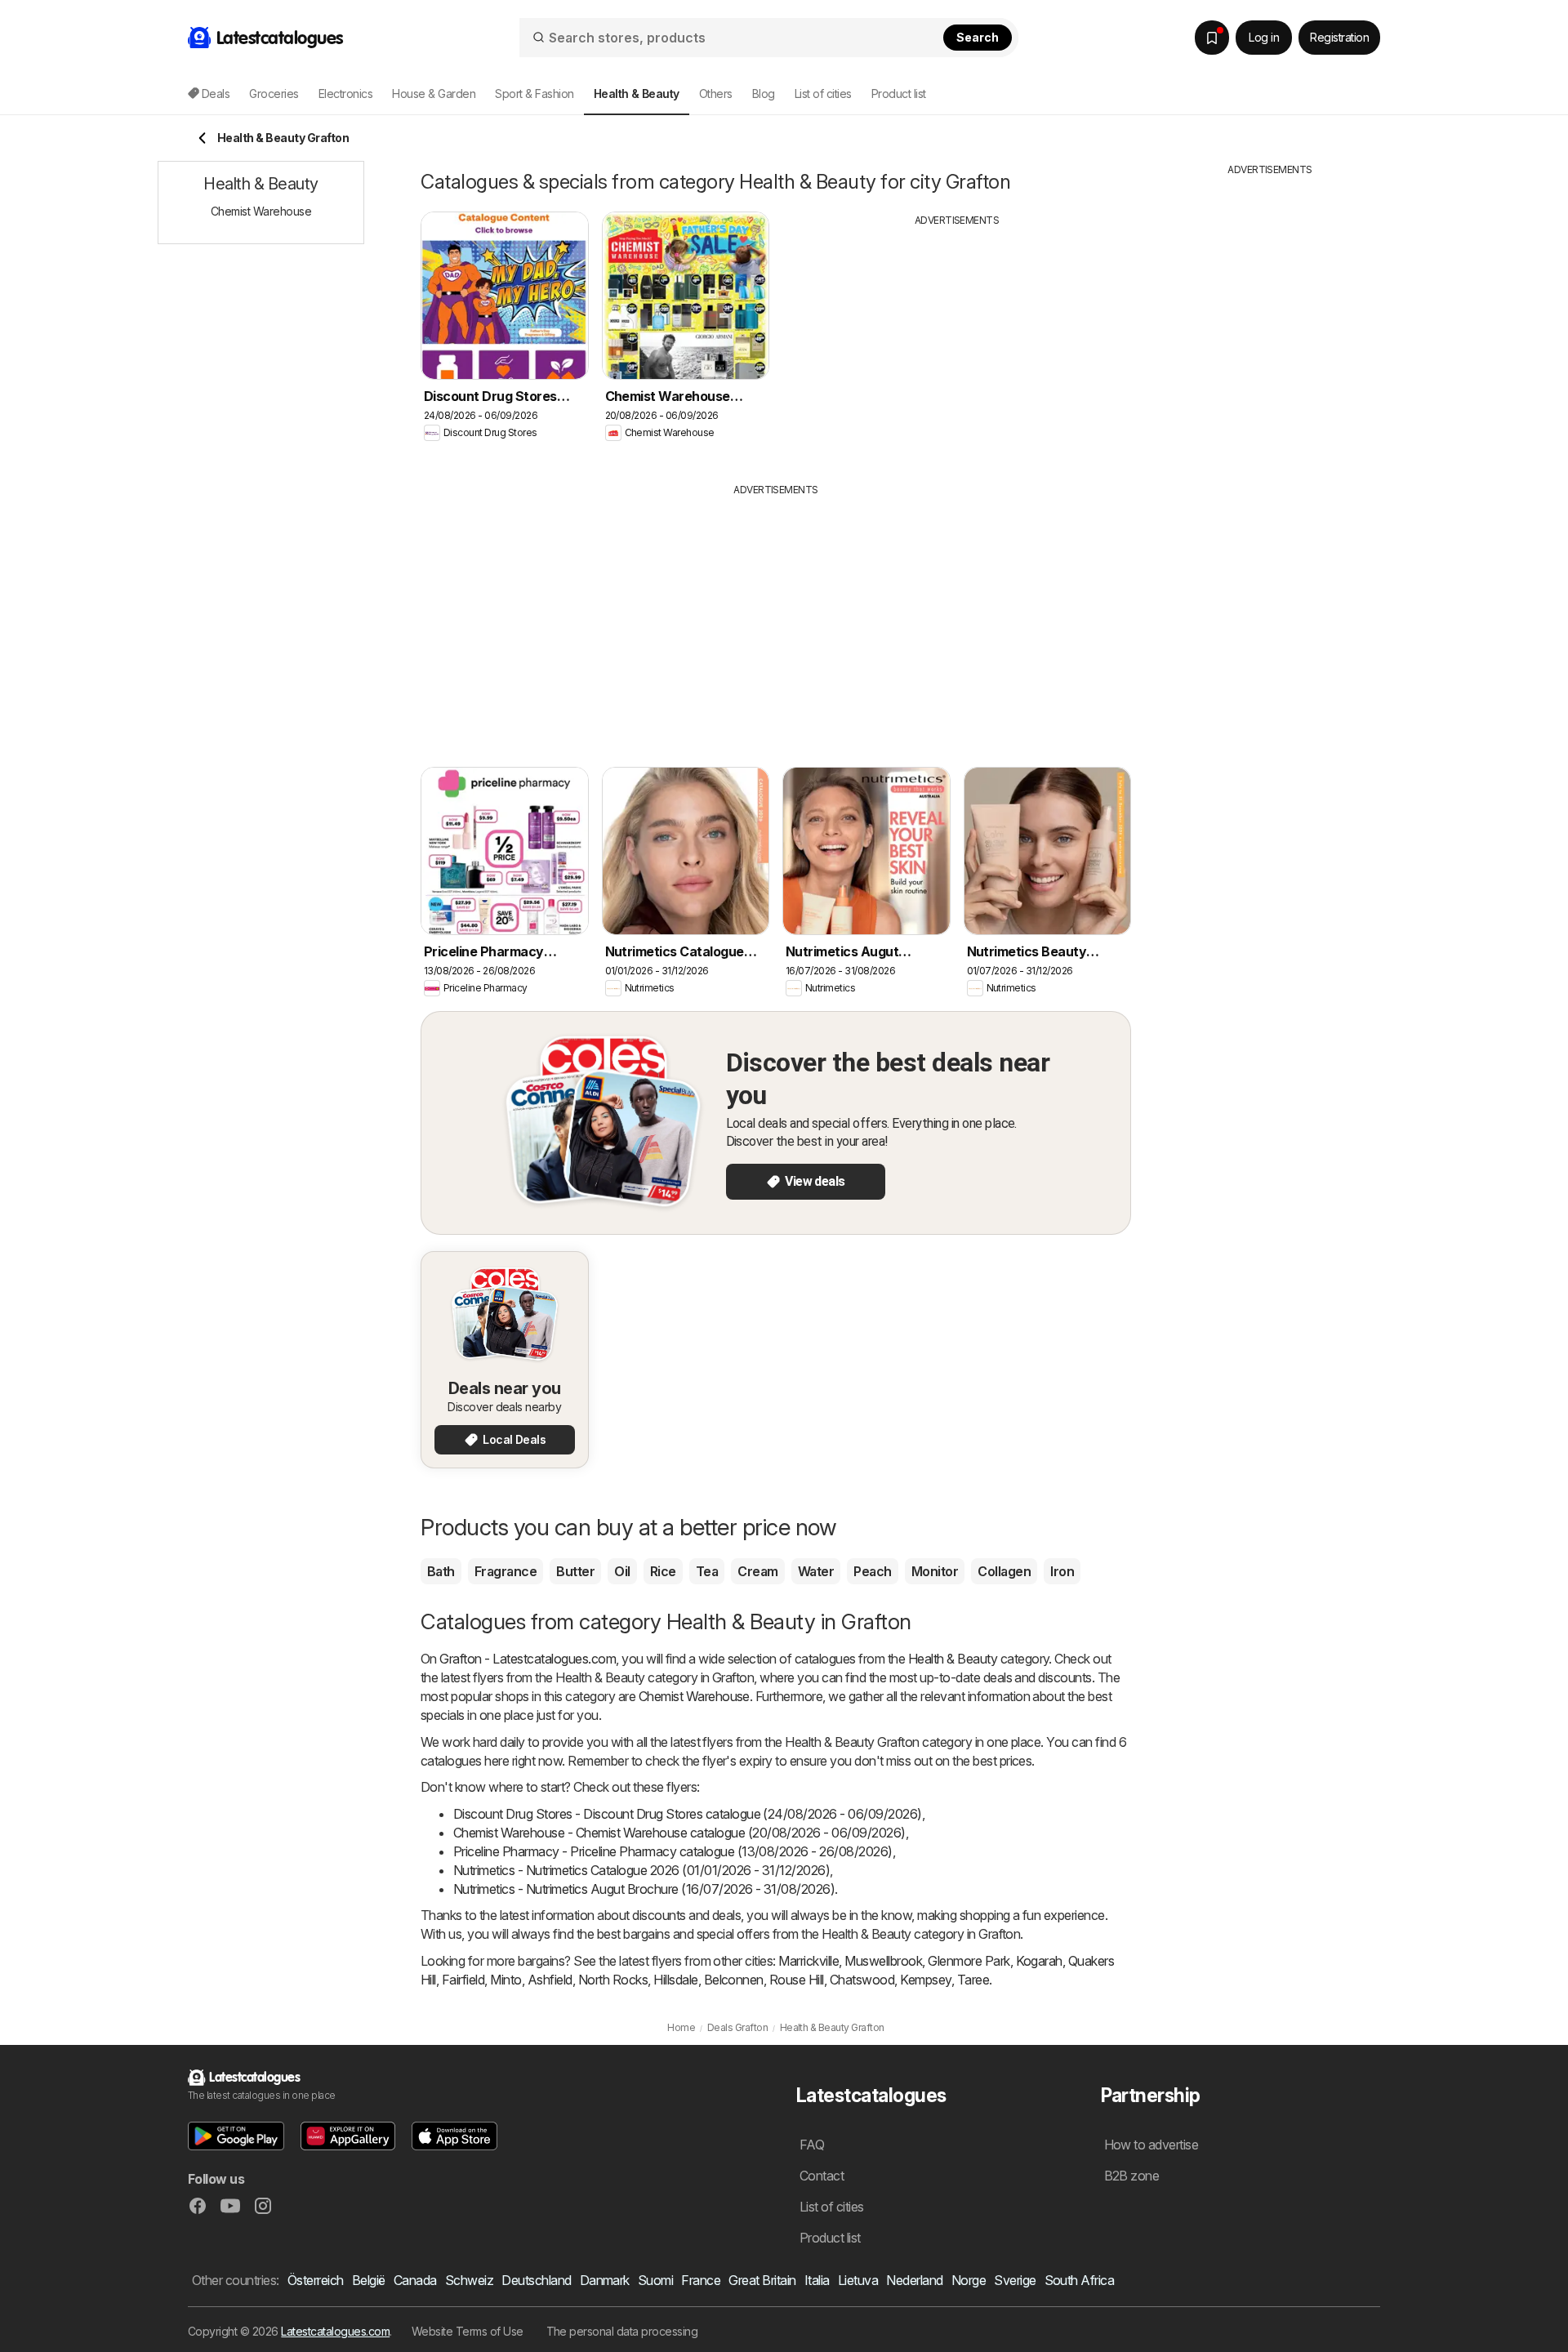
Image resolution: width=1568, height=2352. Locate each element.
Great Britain (762, 2280)
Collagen (1004, 1571)
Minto (506, 1980)
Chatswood (862, 1980)
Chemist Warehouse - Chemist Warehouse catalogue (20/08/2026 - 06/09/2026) (679, 1833)
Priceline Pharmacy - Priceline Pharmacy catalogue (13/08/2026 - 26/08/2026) (673, 1851)
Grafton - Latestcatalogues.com (528, 1659)
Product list (899, 94)
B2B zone (1132, 2176)
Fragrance (506, 1571)
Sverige (1015, 2280)
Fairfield (463, 1980)
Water (816, 1571)
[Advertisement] (957, 342)
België (369, 2280)
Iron (1062, 1571)
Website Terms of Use (468, 2331)
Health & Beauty (953, 1659)
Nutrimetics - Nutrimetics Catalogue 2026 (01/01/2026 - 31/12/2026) (641, 1870)
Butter (575, 1571)
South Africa (1080, 2280)
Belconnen (734, 1980)
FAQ (812, 2145)
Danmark (605, 2280)
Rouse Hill (797, 1980)
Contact (822, 2176)
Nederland (914, 2280)
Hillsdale (675, 1980)
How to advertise (1151, 2145)
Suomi (655, 2280)
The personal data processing (622, 2331)
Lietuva (858, 2280)
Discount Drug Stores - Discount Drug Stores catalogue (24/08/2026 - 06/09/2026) (688, 1814)
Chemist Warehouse (694, 1696)
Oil (622, 1571)
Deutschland (536, 2280)
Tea (707, 1571)
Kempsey (925, 1980)
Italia (817, 2280)
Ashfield (550, 1980)
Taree (973, 1980)
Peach (872, 1571)
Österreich (316, 2280)
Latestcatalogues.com (335, 2331)
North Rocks (613, 1980)
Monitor (935, 1571)
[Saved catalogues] (1212, 38)
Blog (764, 94)
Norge (969, 2280)
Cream (757, 1571)
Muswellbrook (883, 1961)
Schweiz (469, 2280)
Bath (441, 1571)
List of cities (823, 94)
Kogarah (1039, 1961)
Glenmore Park (969, 1961)
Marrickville (808, 1961)
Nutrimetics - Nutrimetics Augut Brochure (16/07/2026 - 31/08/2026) (644, 1889)
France (701, 2280)
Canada (415, 2280)
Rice (663, 1571)
